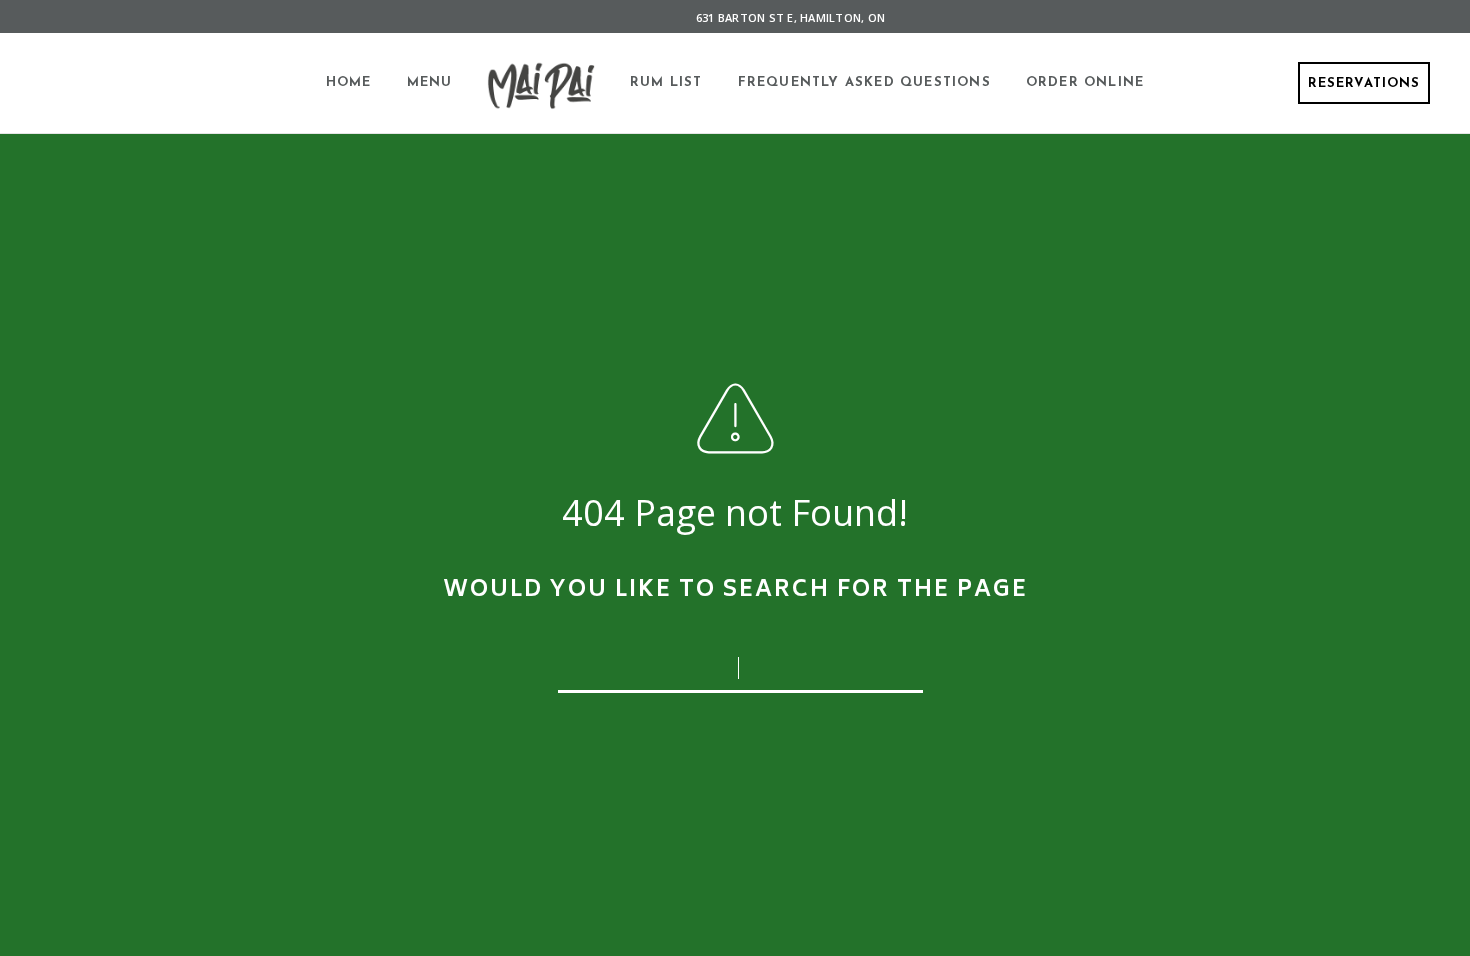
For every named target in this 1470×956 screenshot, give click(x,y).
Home (349, 82)
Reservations (1364, 83)
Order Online (1085, 82)
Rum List (666, 82)
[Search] (895, 662)
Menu (430, 82)
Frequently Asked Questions (864, 82)
